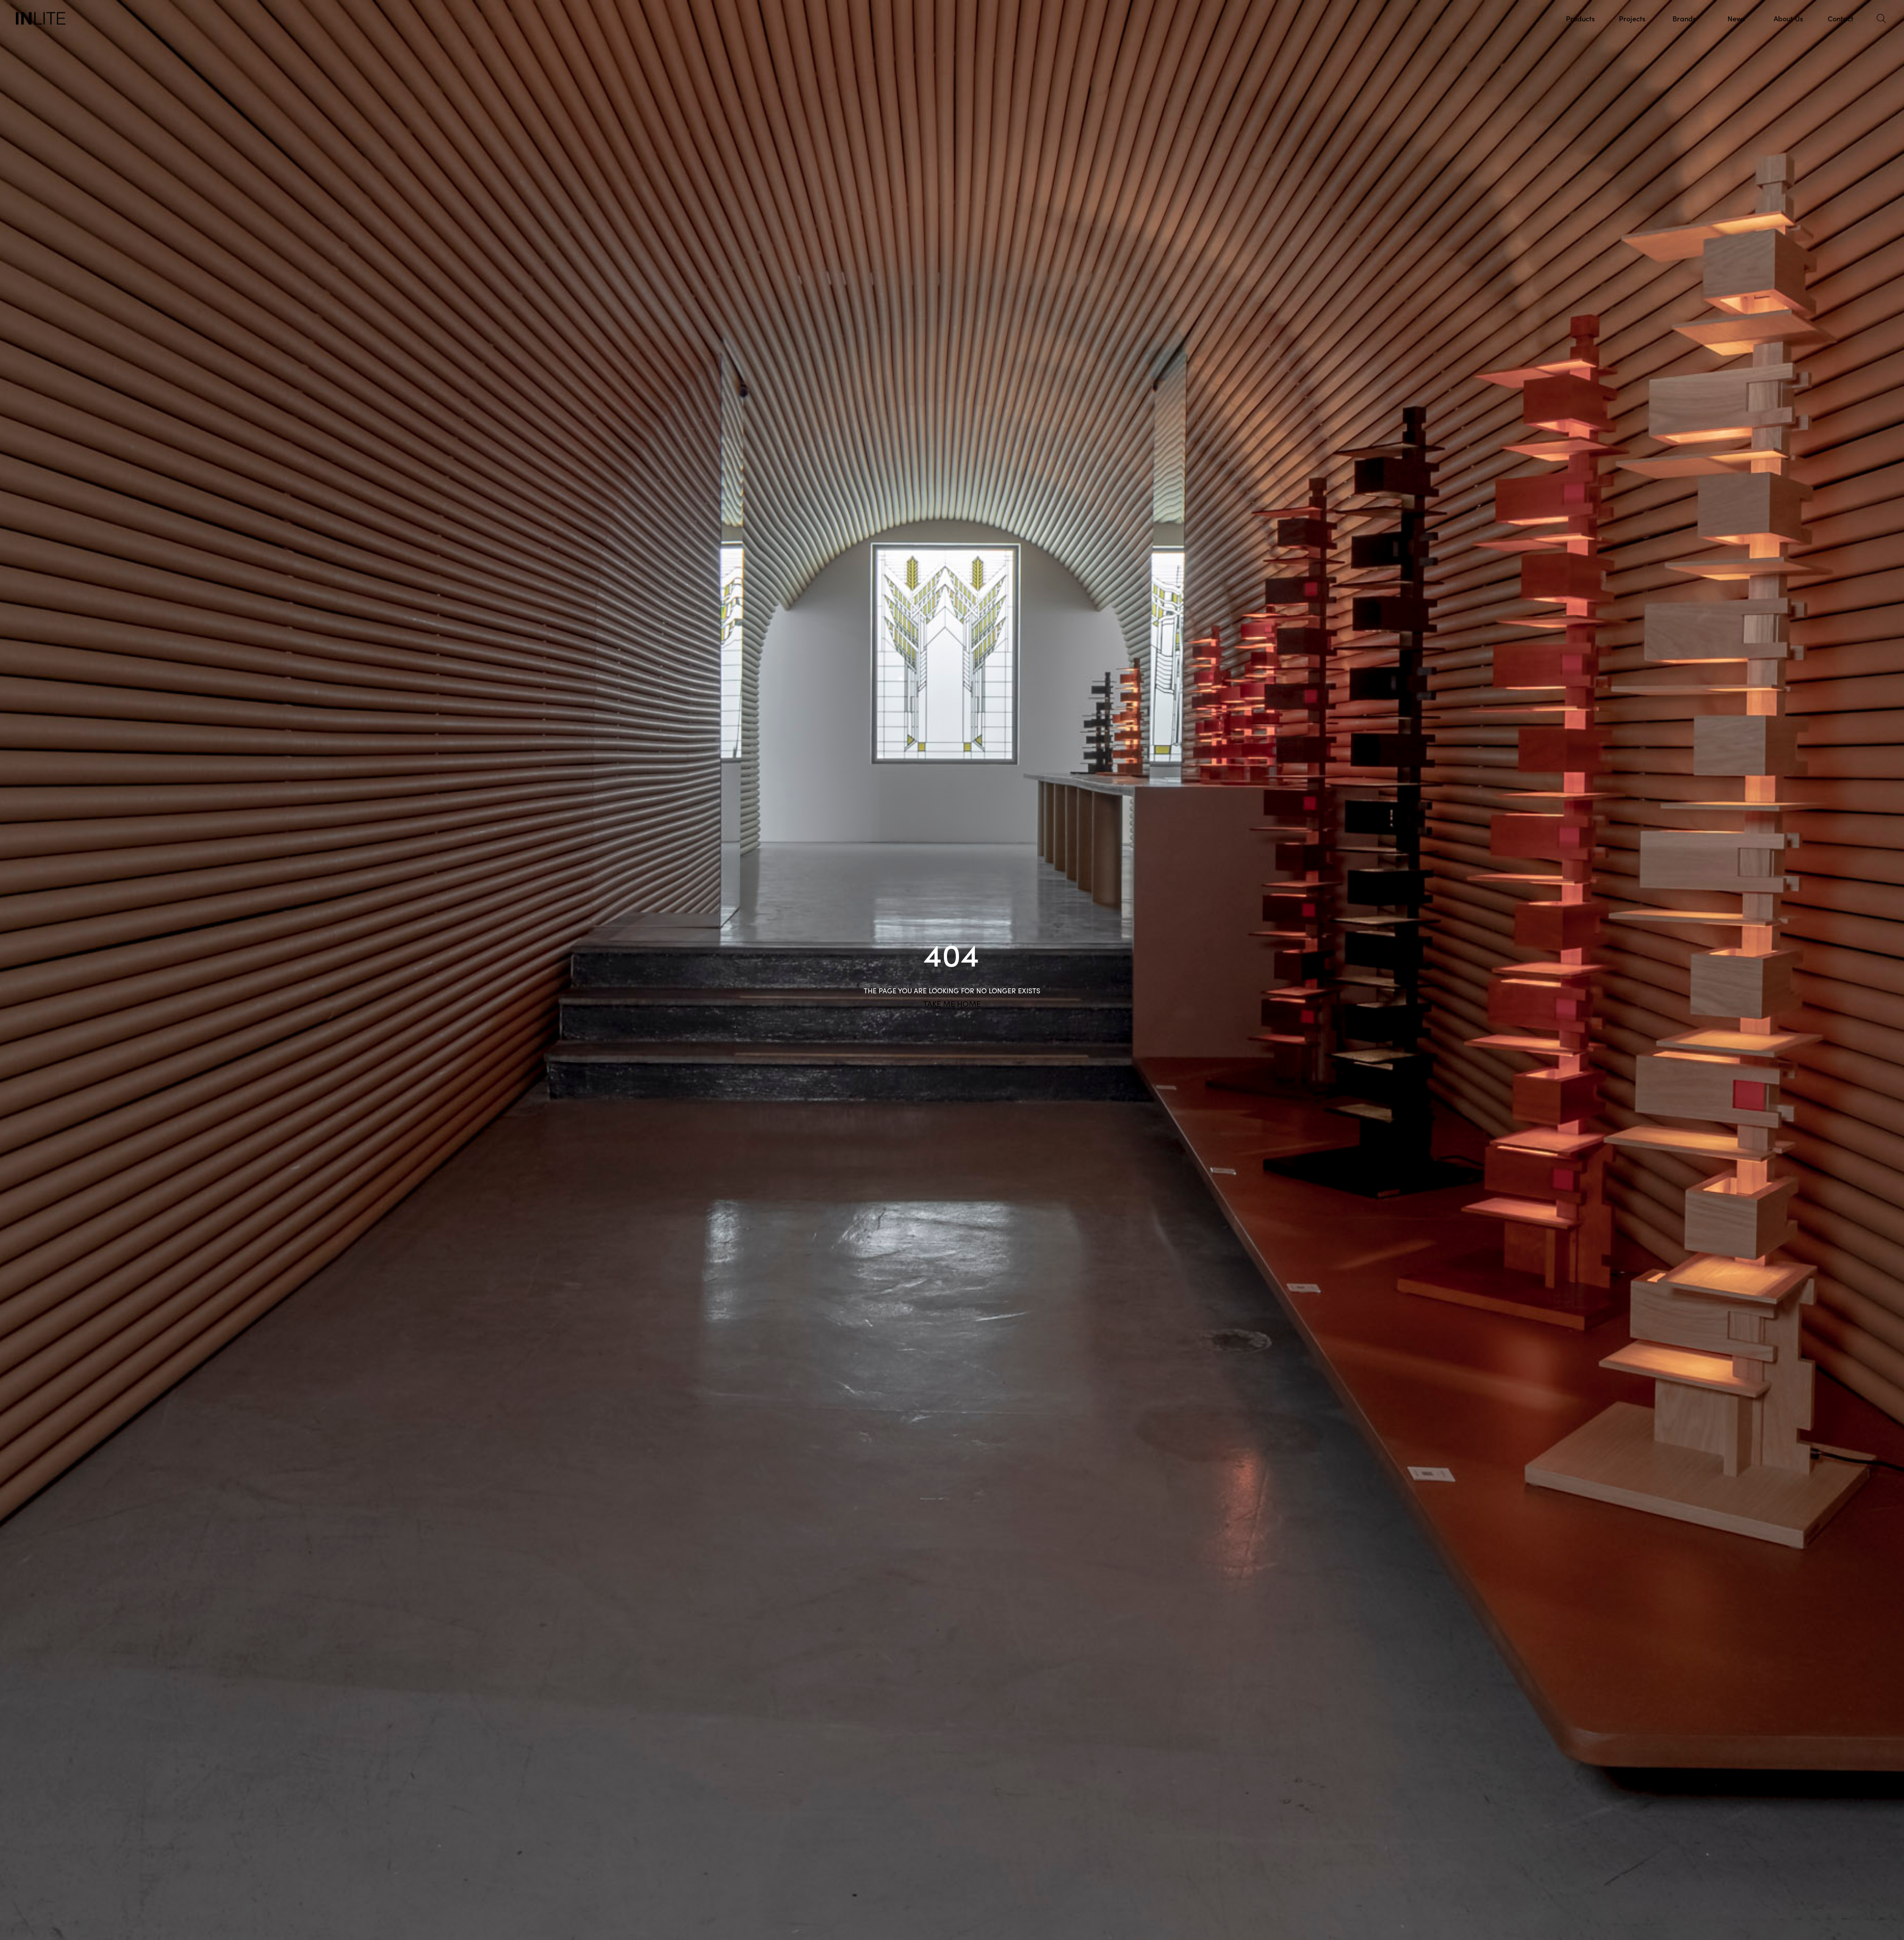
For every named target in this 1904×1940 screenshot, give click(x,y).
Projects (1632, 18)
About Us (1788, 18)
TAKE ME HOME (952, 1004)
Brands (1684, 18)
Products (1580, 18)
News (1736, 18)
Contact (1841, 18)
